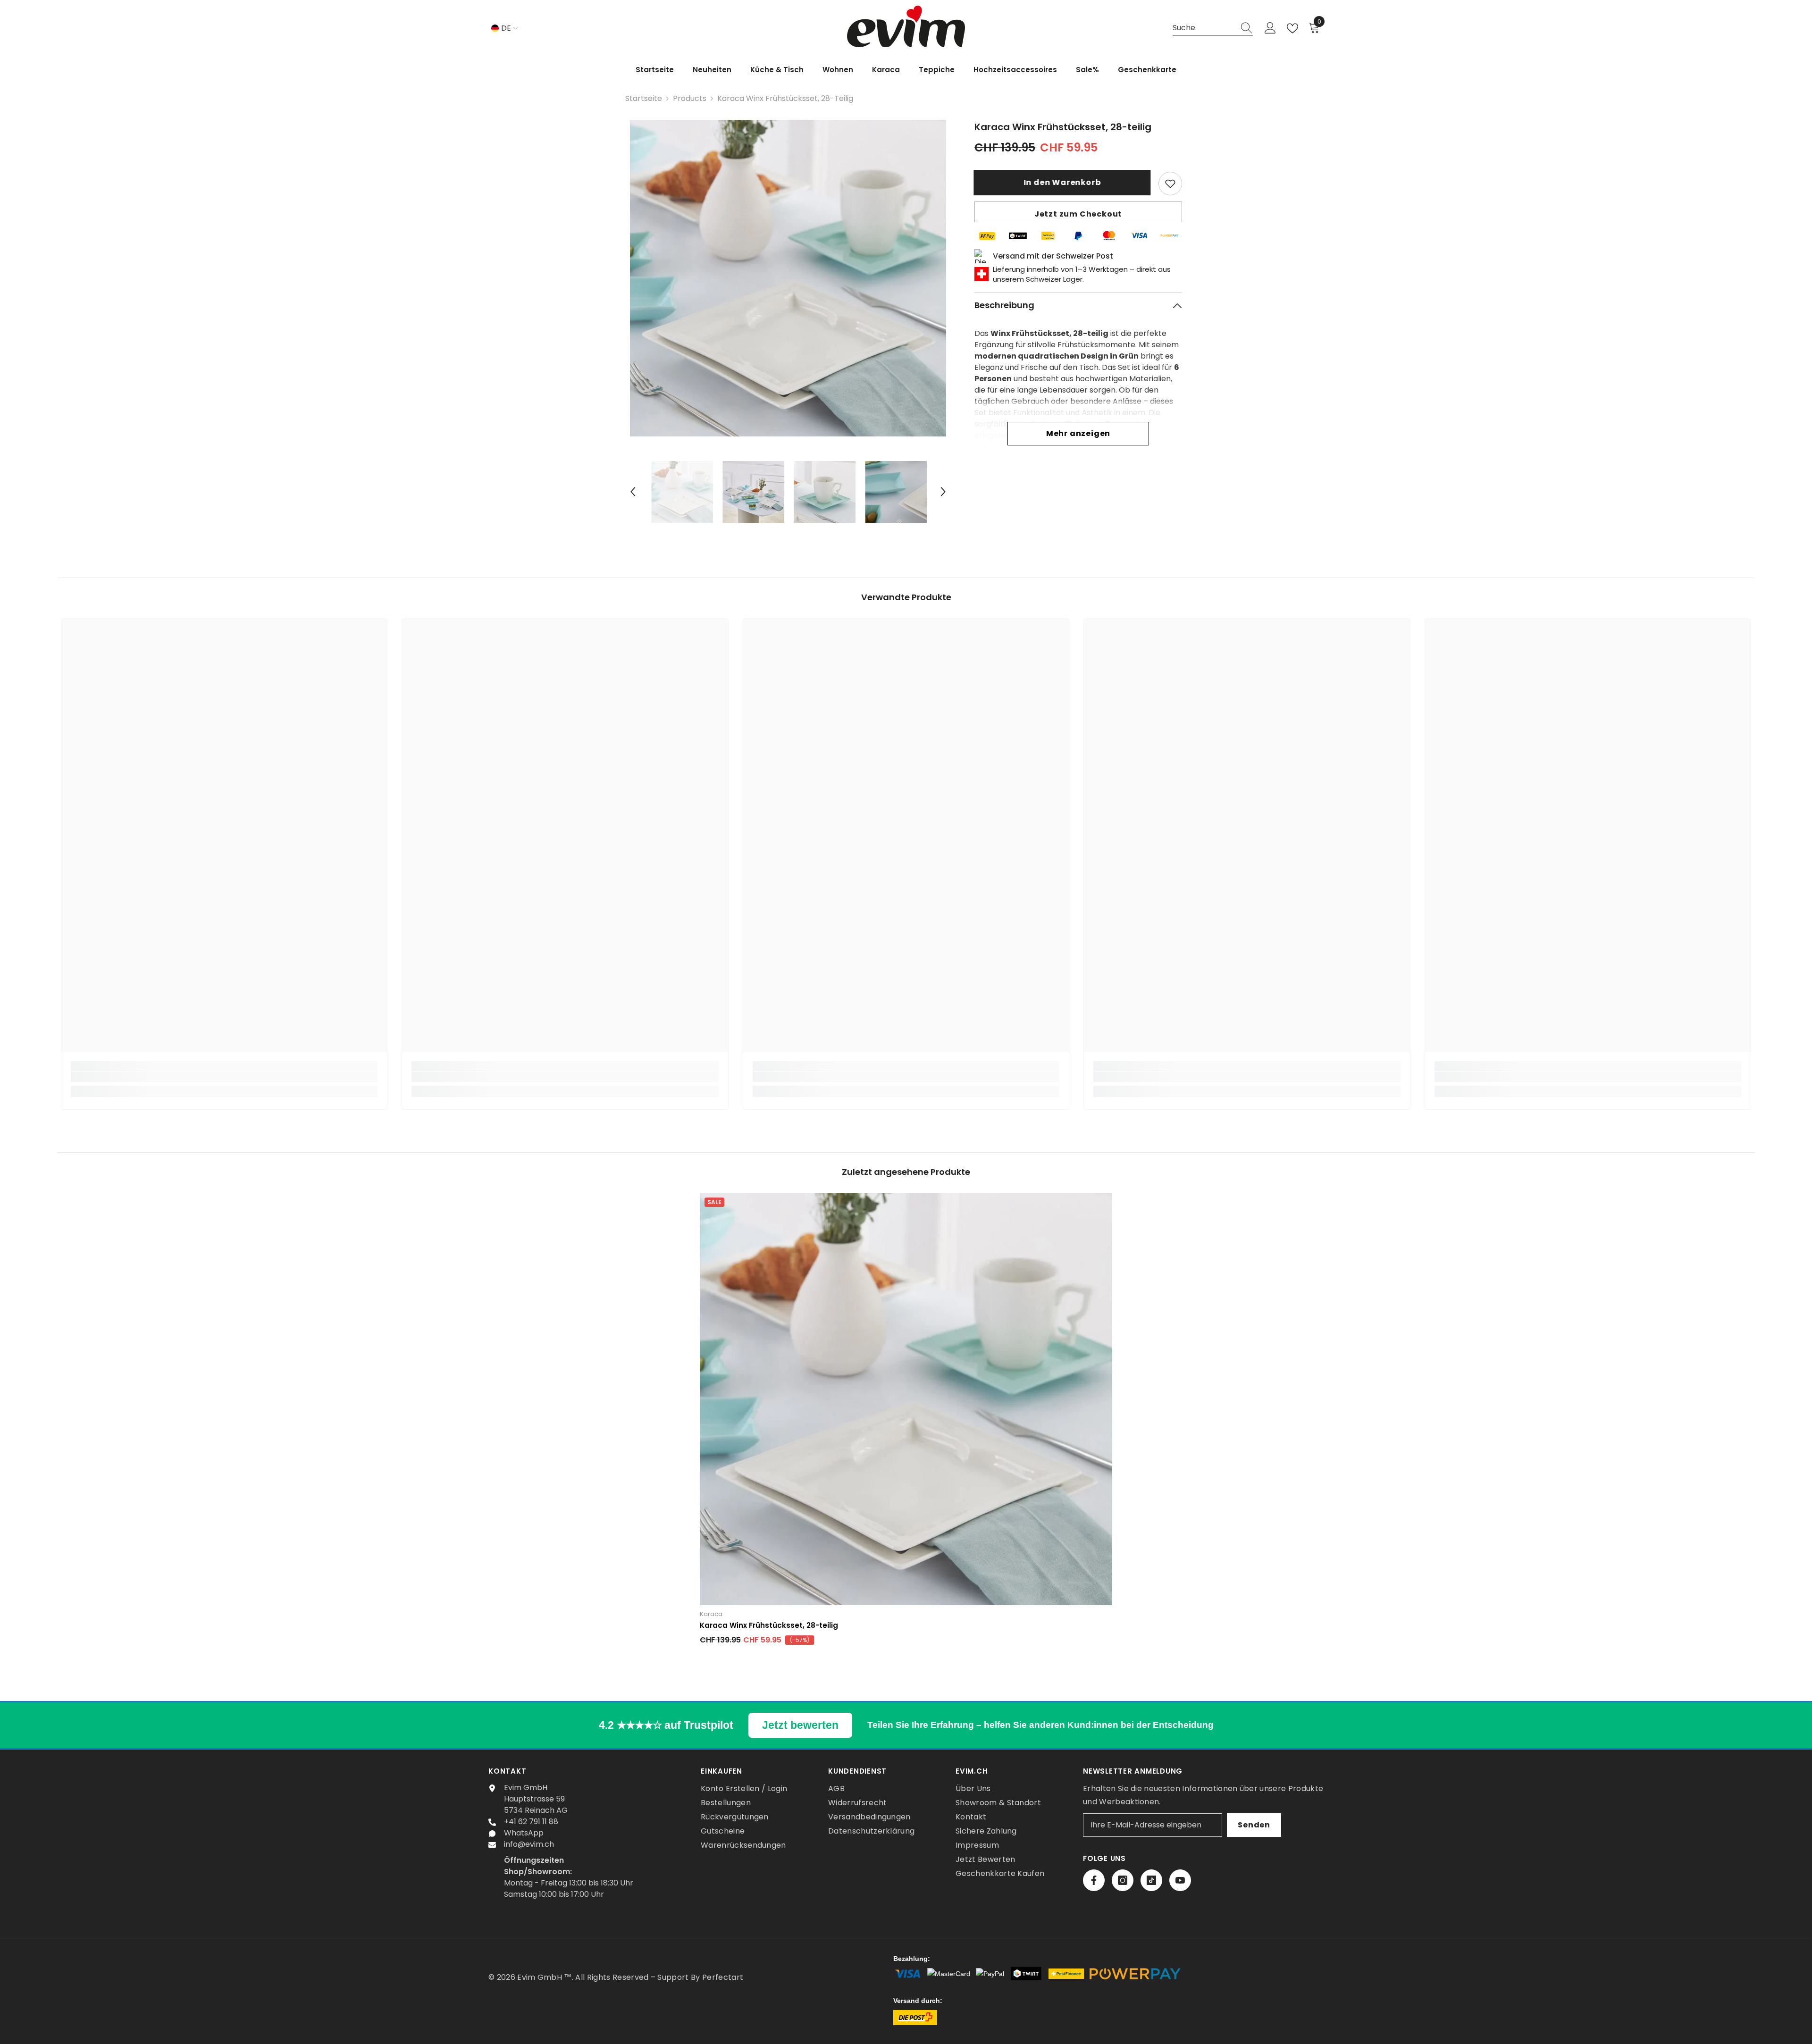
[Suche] (1213, 28)
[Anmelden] (1270, 28)
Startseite (644, 98)
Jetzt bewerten (800, 1725)
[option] (788, 278)
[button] (633, 492)
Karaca (711, 1614)
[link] (224, 1077)
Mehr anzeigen (1078, 433)
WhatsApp (524, 1833)
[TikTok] (1151, 1880)
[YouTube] (1180, 1880)
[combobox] (1204, 28)
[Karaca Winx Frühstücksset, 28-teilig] (906, 1399)
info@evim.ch (529, 1844)
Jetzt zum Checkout (1078, 214)
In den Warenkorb (1063, 182)
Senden (1254, 1825)
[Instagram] (1123, 1880)
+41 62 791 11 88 (531, 1822)
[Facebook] (1094, 1880)
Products (690, 98)
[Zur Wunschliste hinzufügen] (1170, 184)
